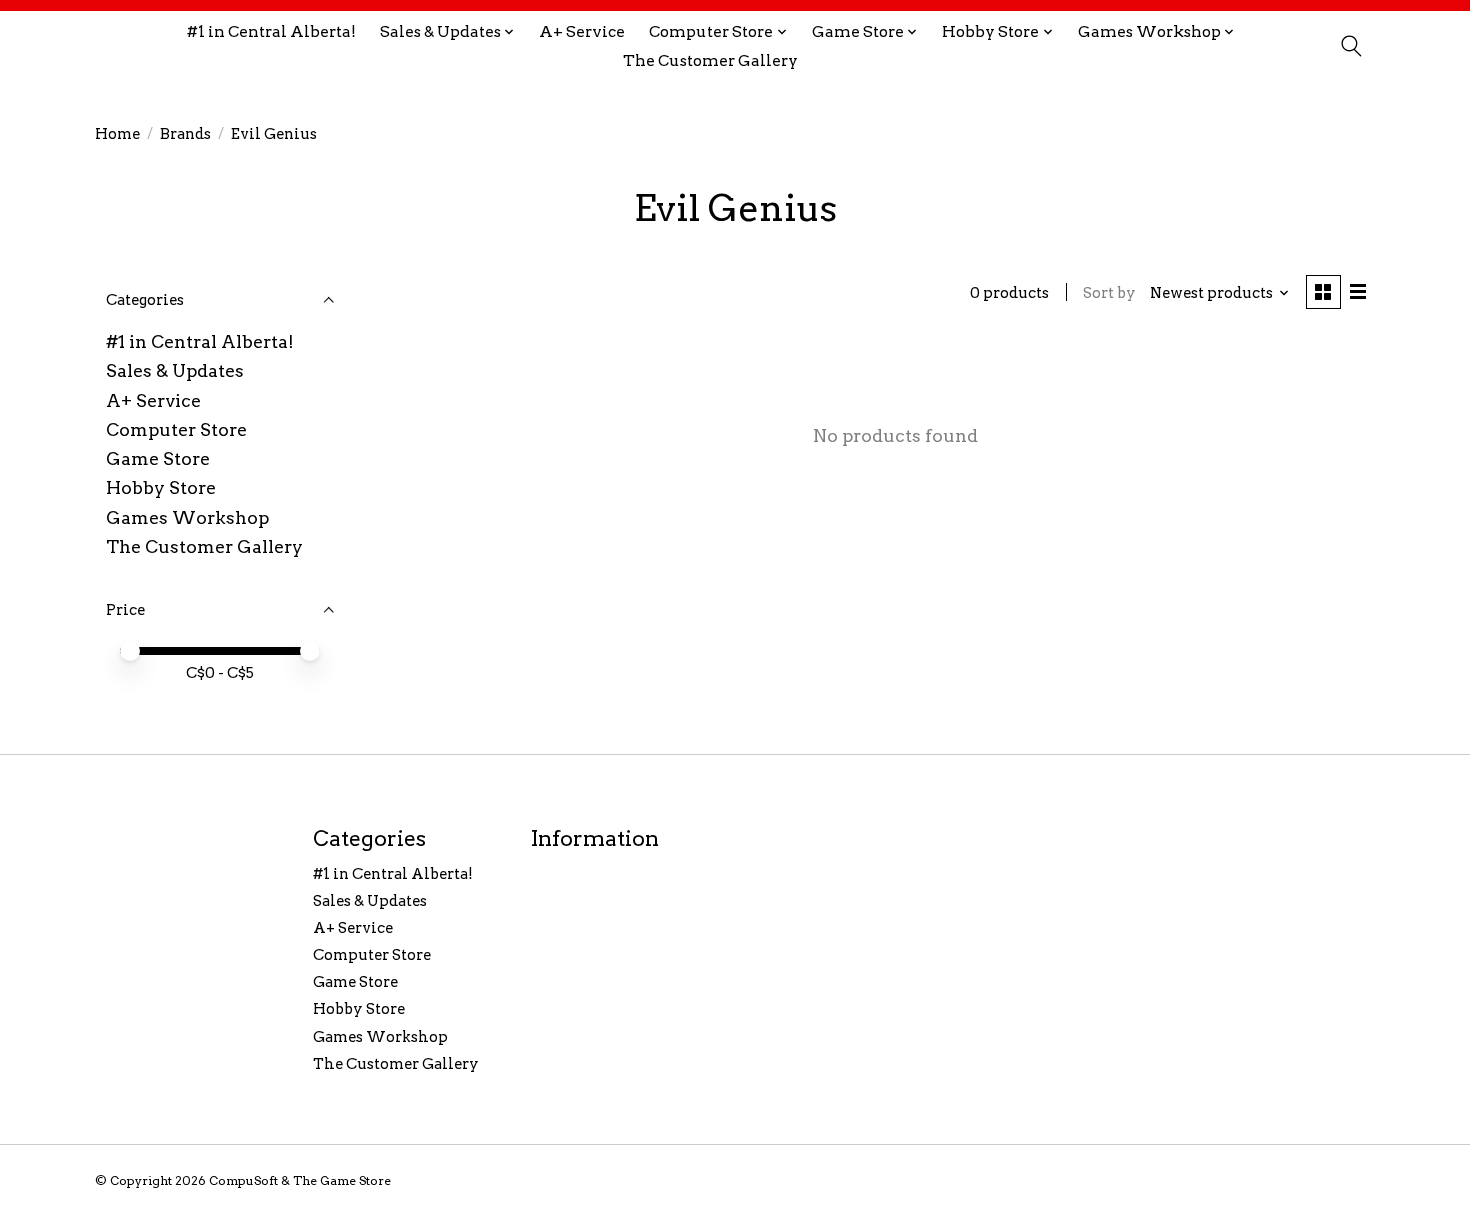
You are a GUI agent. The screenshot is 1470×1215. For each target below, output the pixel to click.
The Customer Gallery (710, 60)
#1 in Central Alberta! (271, 31)
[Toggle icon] (1350, 46)
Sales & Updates (175, 370)
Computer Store (176, 429)
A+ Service (582, 31)
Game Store (158, 458)
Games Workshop (187, 517)
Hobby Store (161, 487)
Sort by (1109, 293)
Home (117, 134)
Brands (185, 134)
